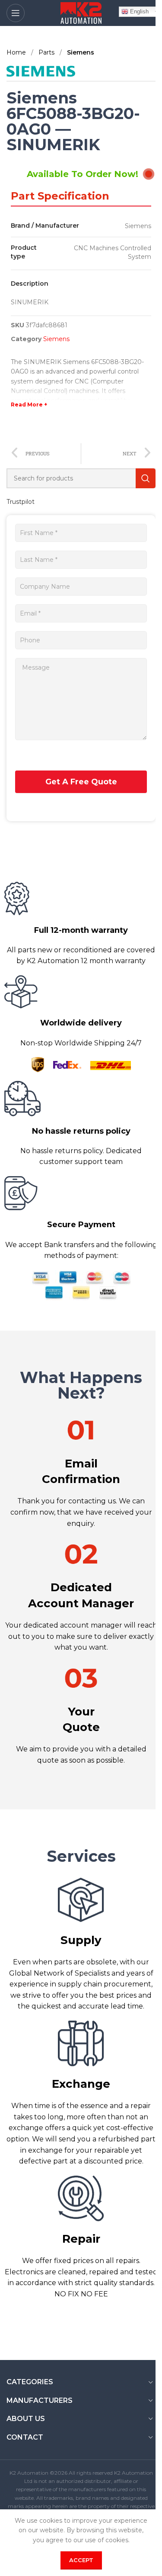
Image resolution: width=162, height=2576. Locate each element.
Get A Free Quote (81, 782)
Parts (47, 52)
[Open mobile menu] (16, 13)
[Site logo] (81, 13)
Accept (81, 2560)
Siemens (81, 52)
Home (17, 52)
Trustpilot (21, 502)
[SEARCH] (146, 478)
